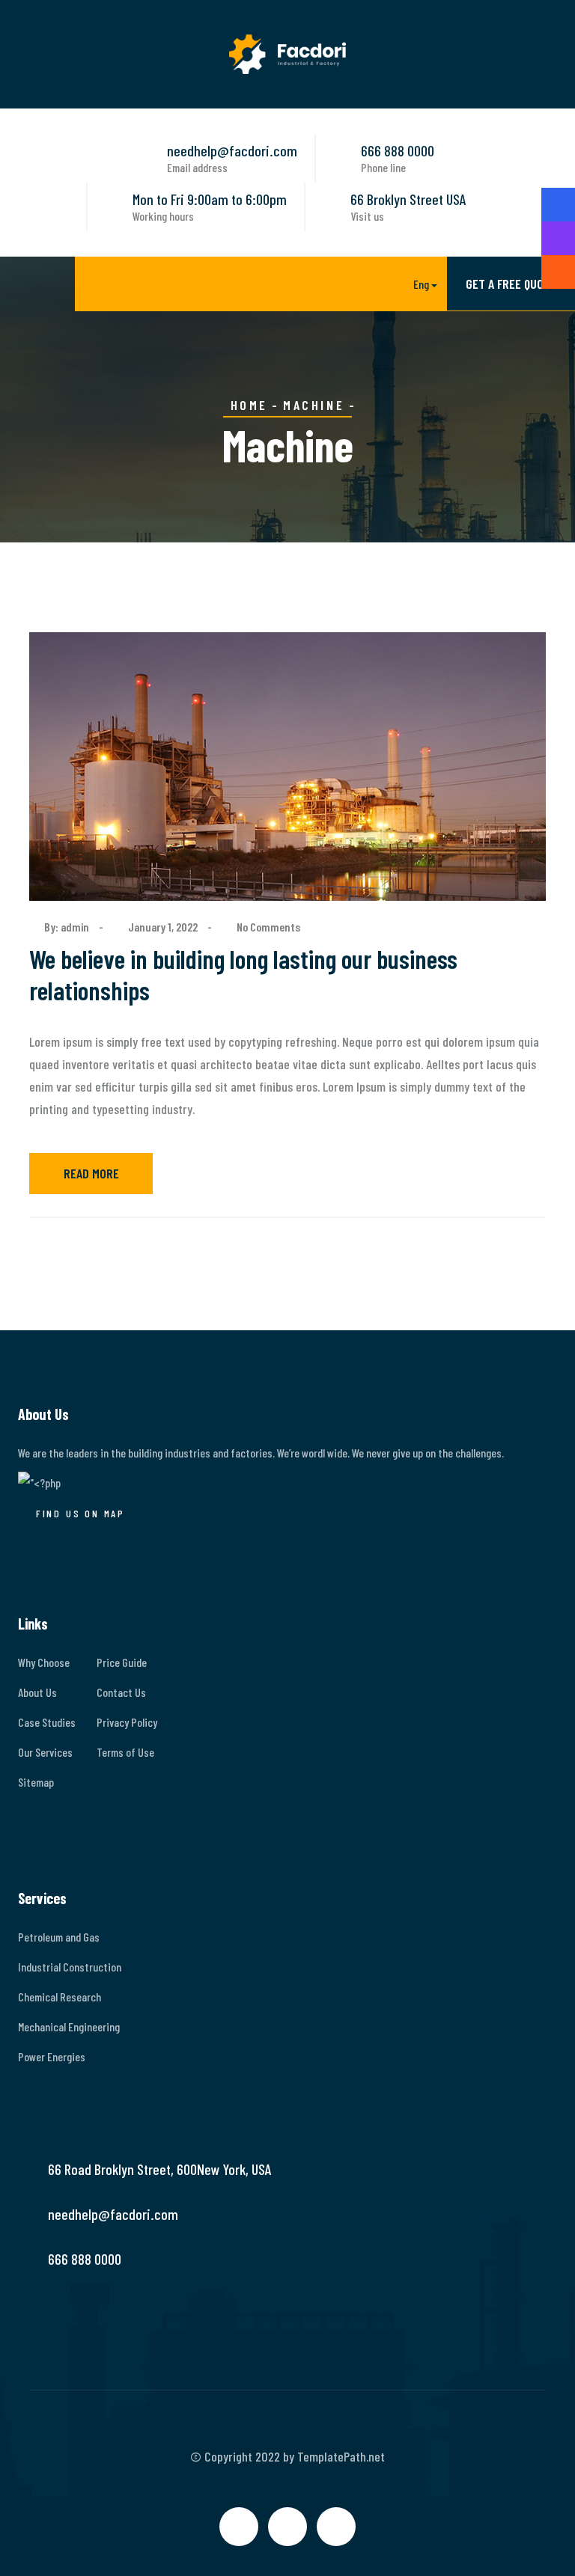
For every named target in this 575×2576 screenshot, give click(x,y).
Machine (314, 405)
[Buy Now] (558, 205)
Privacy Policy (127, 1722)
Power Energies (52, 2056)
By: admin (68, 927)
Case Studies (47, 1722)
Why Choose (44, 1662)
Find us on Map (80, 1513)
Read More (91, 1173)
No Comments (268, 927)
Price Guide (122, 1662)
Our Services (45, 1752)
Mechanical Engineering (69, 2026)
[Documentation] (558, 238)
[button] (414, 285)
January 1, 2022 (163, 927)
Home (249, 405)
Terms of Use (125, 1752)
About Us (37, 1692)
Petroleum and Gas (59, 1937)
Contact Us (121, 1692)
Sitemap (36, 1782)
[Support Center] (558, 272)
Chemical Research (60, 1997)
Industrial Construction (70, 1967)
